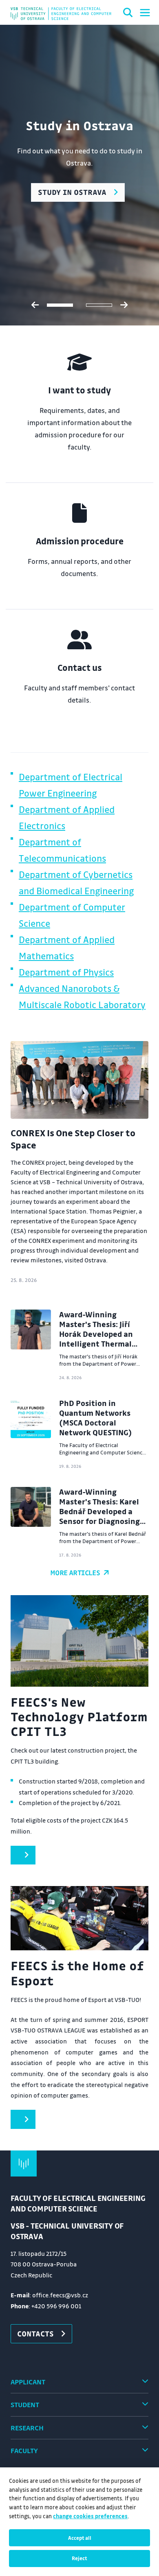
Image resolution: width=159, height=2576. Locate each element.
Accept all (80, 2538)
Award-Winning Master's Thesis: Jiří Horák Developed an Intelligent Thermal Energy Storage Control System (102, 1339)
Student (25, 2405)
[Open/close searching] (128, 14)
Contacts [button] (35, 2334)
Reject (79, 2558)
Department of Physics (66, 972)
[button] (23, 1855)
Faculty (24, 2450)
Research (27, 2428)
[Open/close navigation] (145, 13)
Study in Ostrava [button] (72, 192)
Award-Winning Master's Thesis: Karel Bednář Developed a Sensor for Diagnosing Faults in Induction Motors (99, 1516)
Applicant (28, 2382)
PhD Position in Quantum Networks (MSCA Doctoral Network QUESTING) (96, 1418)
